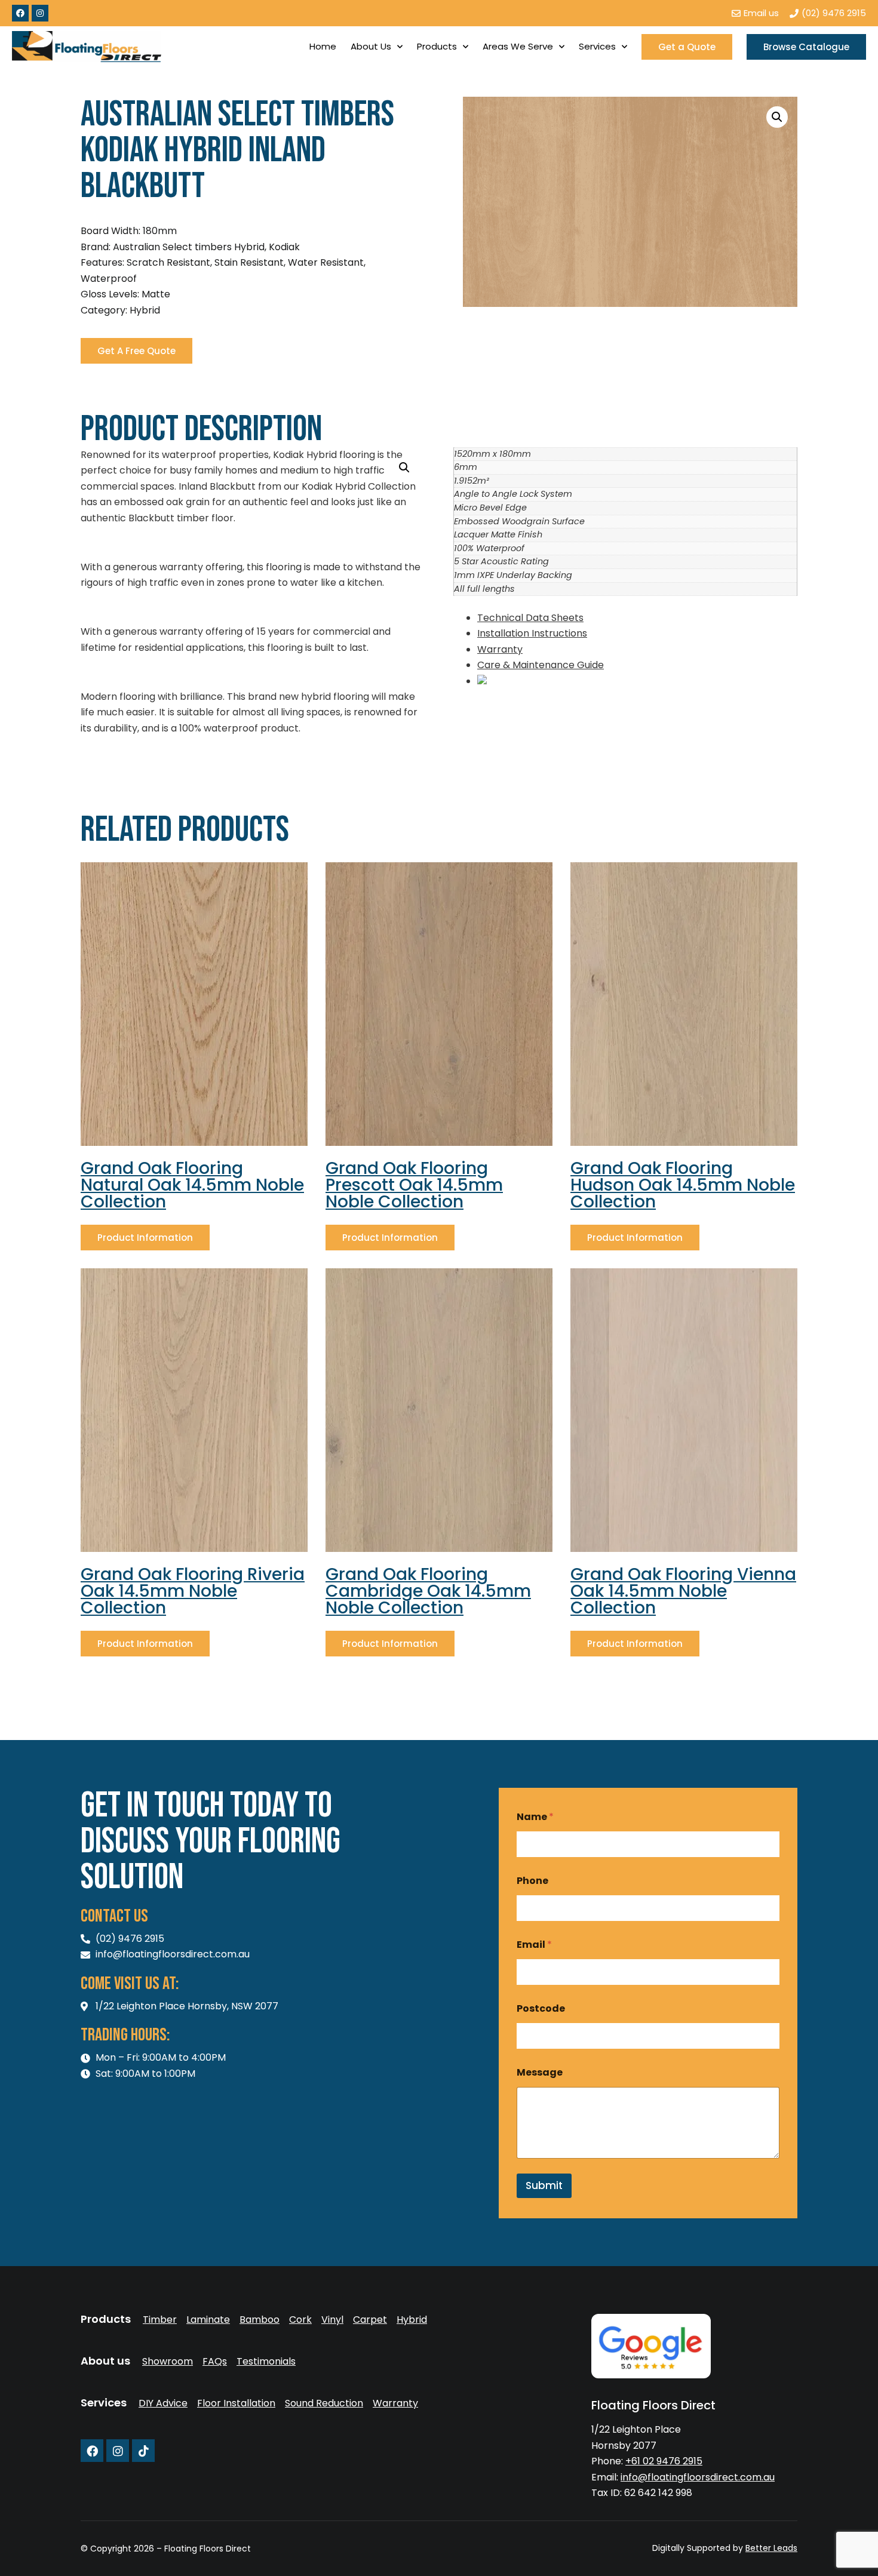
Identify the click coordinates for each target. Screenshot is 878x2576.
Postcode (541, 2008)
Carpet (370, 2320)
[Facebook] (20, 13)
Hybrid (412, 2320)
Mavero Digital (665, 2557)
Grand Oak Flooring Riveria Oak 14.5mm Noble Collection (193, 1591)
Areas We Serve (518, 46)
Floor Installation (236, 2403)
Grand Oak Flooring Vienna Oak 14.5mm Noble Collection (683, 1591)
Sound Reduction (324, 2403)
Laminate (208, 2320)
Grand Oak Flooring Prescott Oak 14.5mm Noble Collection (414, 1185)
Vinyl (332, 2320)
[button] (777, 117)
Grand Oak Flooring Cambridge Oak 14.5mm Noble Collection (428, 1591)
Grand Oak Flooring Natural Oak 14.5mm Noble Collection (192, 1185)
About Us (371, 46)
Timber (160, 2320)
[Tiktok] (143, 2451)
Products (437, 46)
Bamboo (260, 2320)
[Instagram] (40, 13)
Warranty (500, 649)
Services (597, 46)
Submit (544, 2185)
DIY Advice (163, 2403)
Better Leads (771, 2548)
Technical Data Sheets (530, 618)
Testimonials (266, 2362)
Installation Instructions (532, 633)
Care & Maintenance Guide (541, 665)
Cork (300, 2320)
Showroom (168, 2362)
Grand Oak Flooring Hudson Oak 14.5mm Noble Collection (683, 1185)
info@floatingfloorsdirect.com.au (698, 2477)
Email (534, 1945)
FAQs (215, 2362)
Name (535, 1817)
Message (540, 2072)
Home (323, 46)
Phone (532, 1881)
